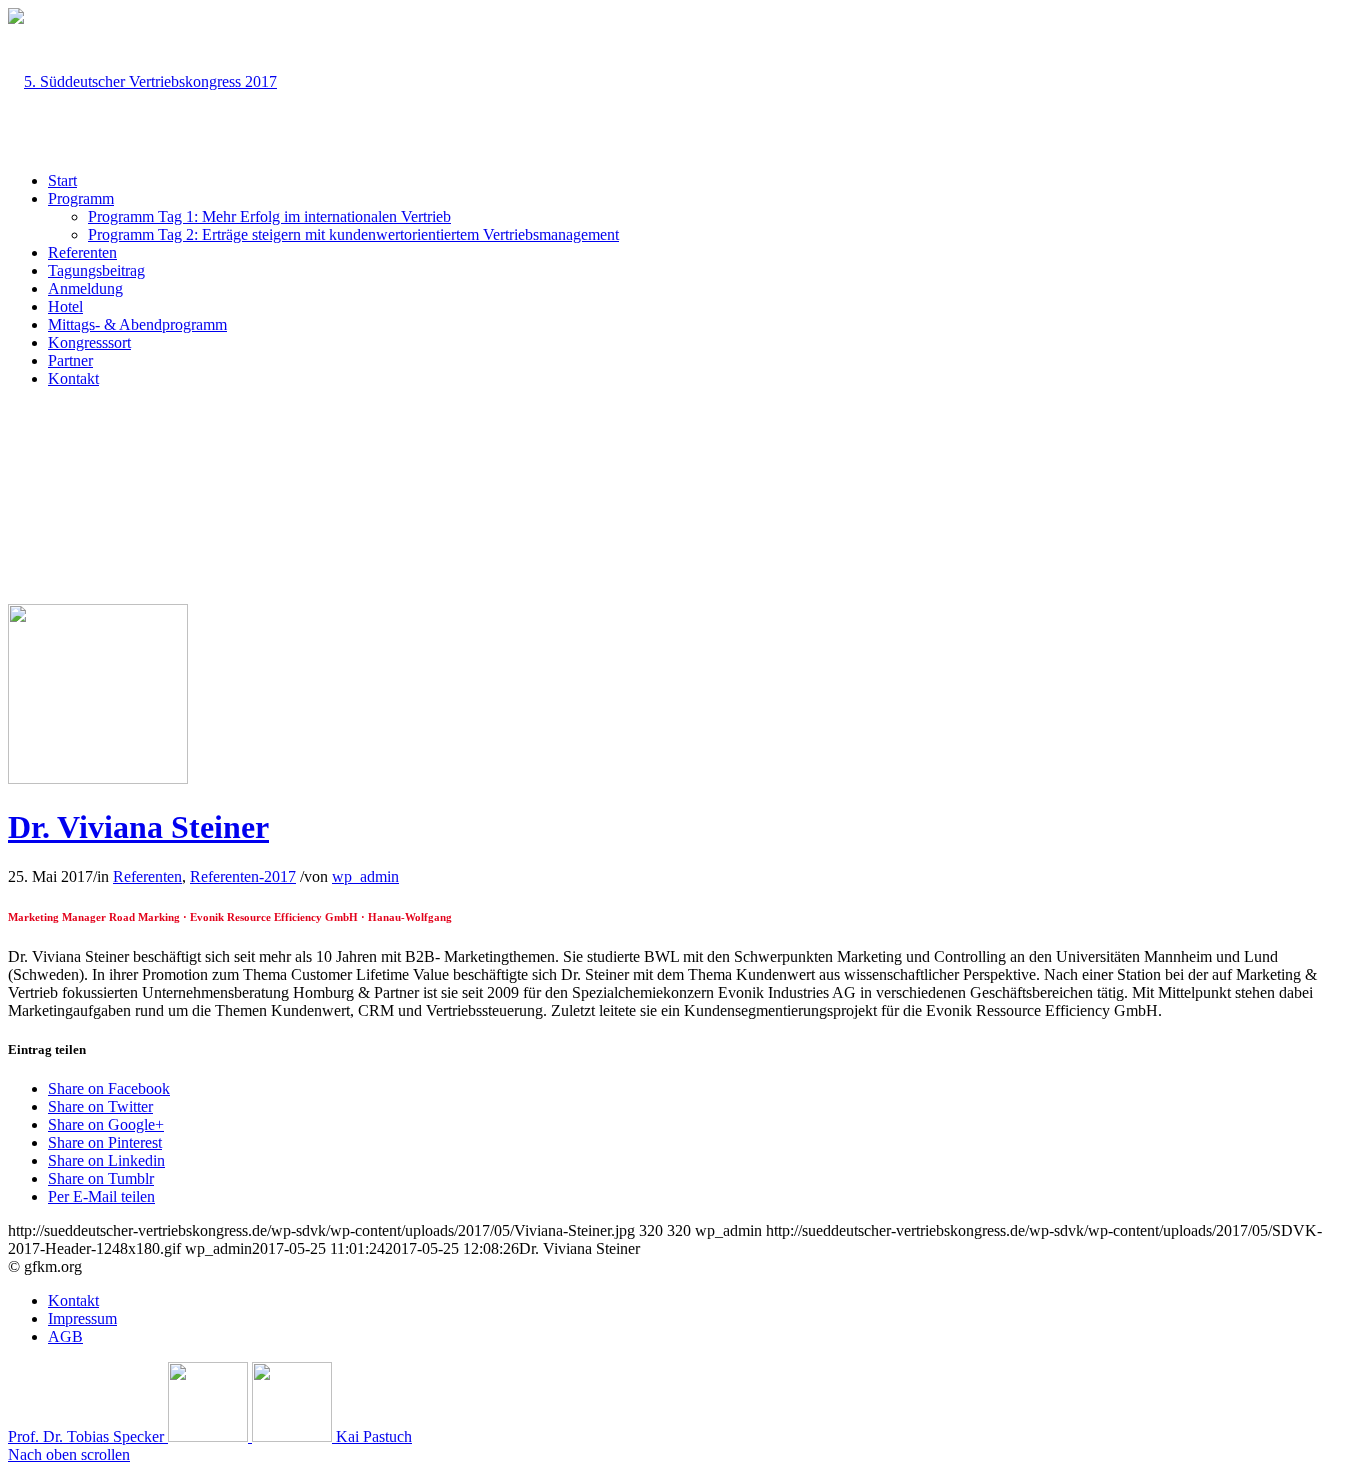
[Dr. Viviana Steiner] (98, 778)
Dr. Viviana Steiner (138, 827)
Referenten (147, 876)
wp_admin (365, 876)
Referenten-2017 (243, 876)
